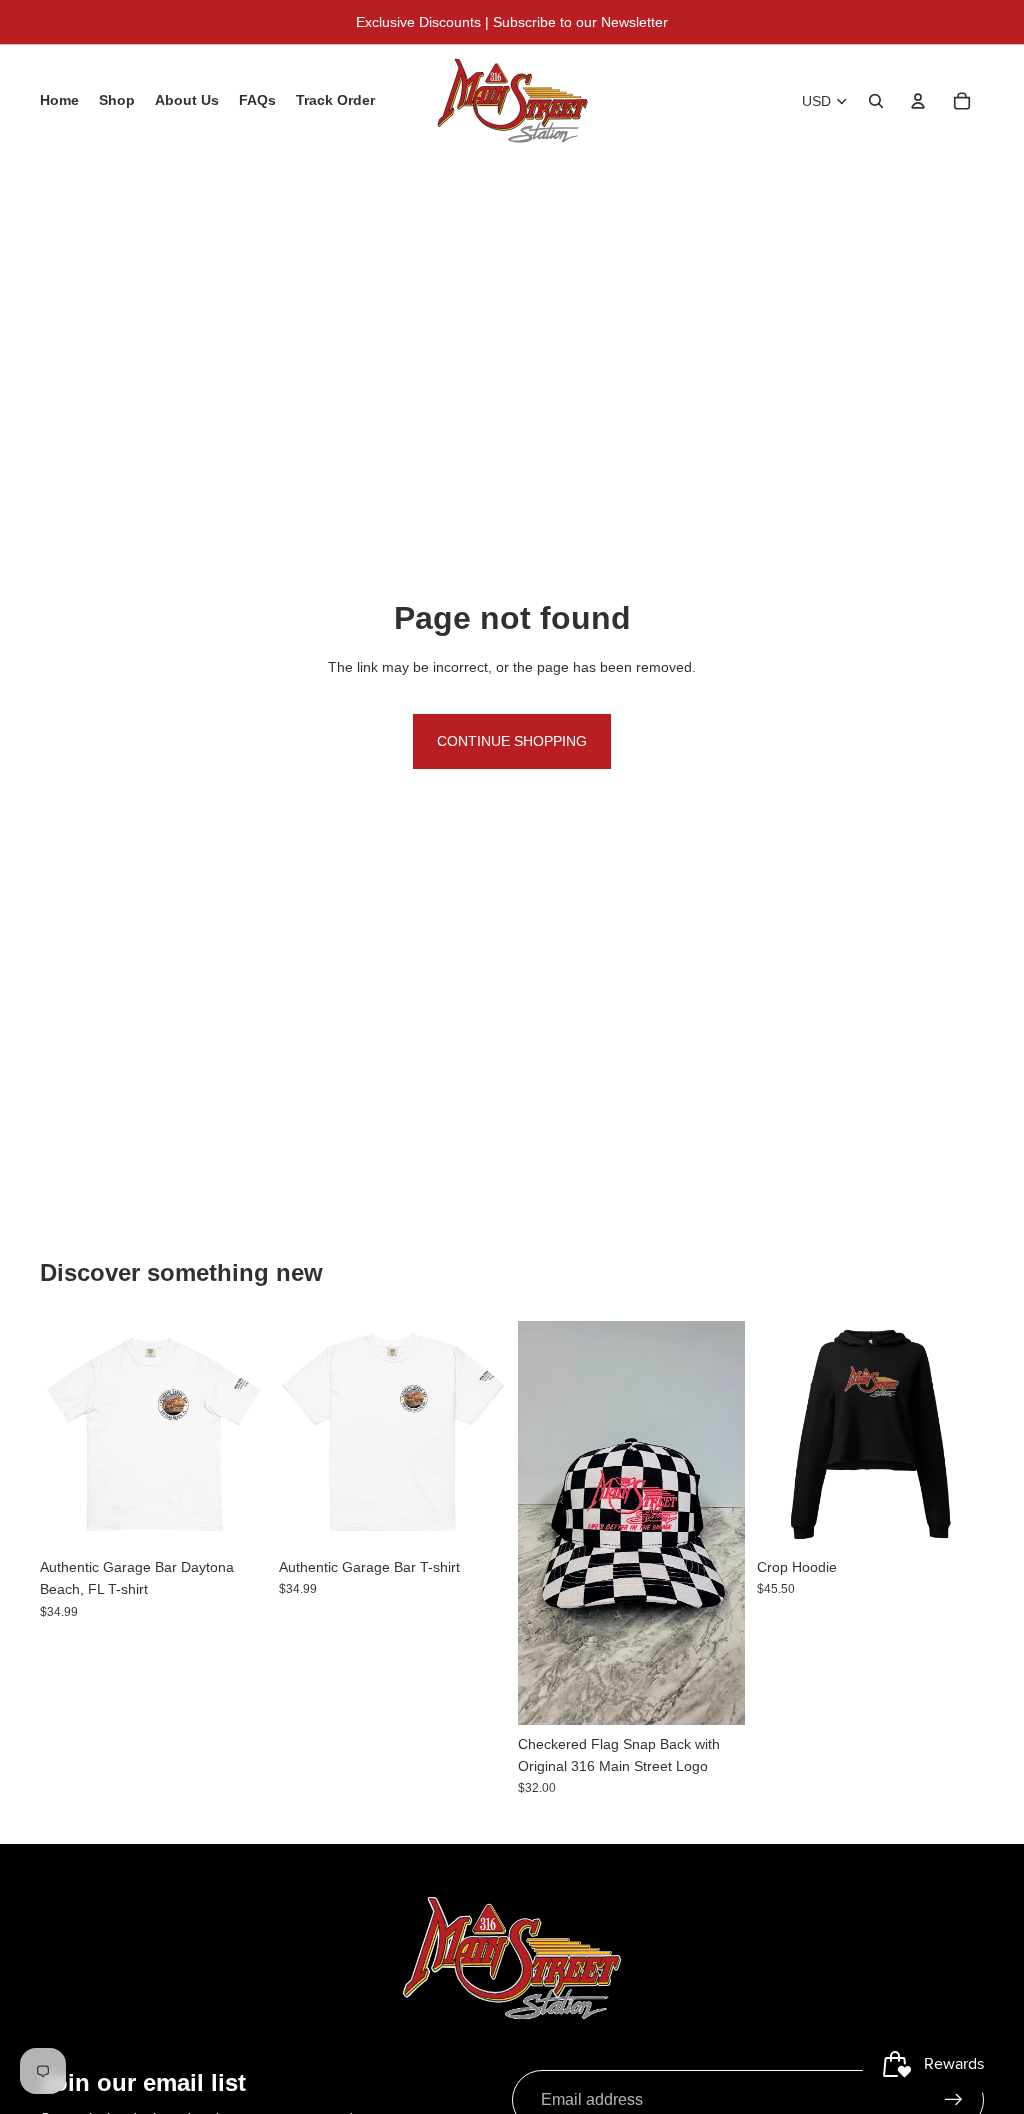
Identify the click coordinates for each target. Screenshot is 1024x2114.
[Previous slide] (294, 1435)
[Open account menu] (918, 101)
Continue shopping (512, 741)
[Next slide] (490, 1435)
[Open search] (876, 101)
